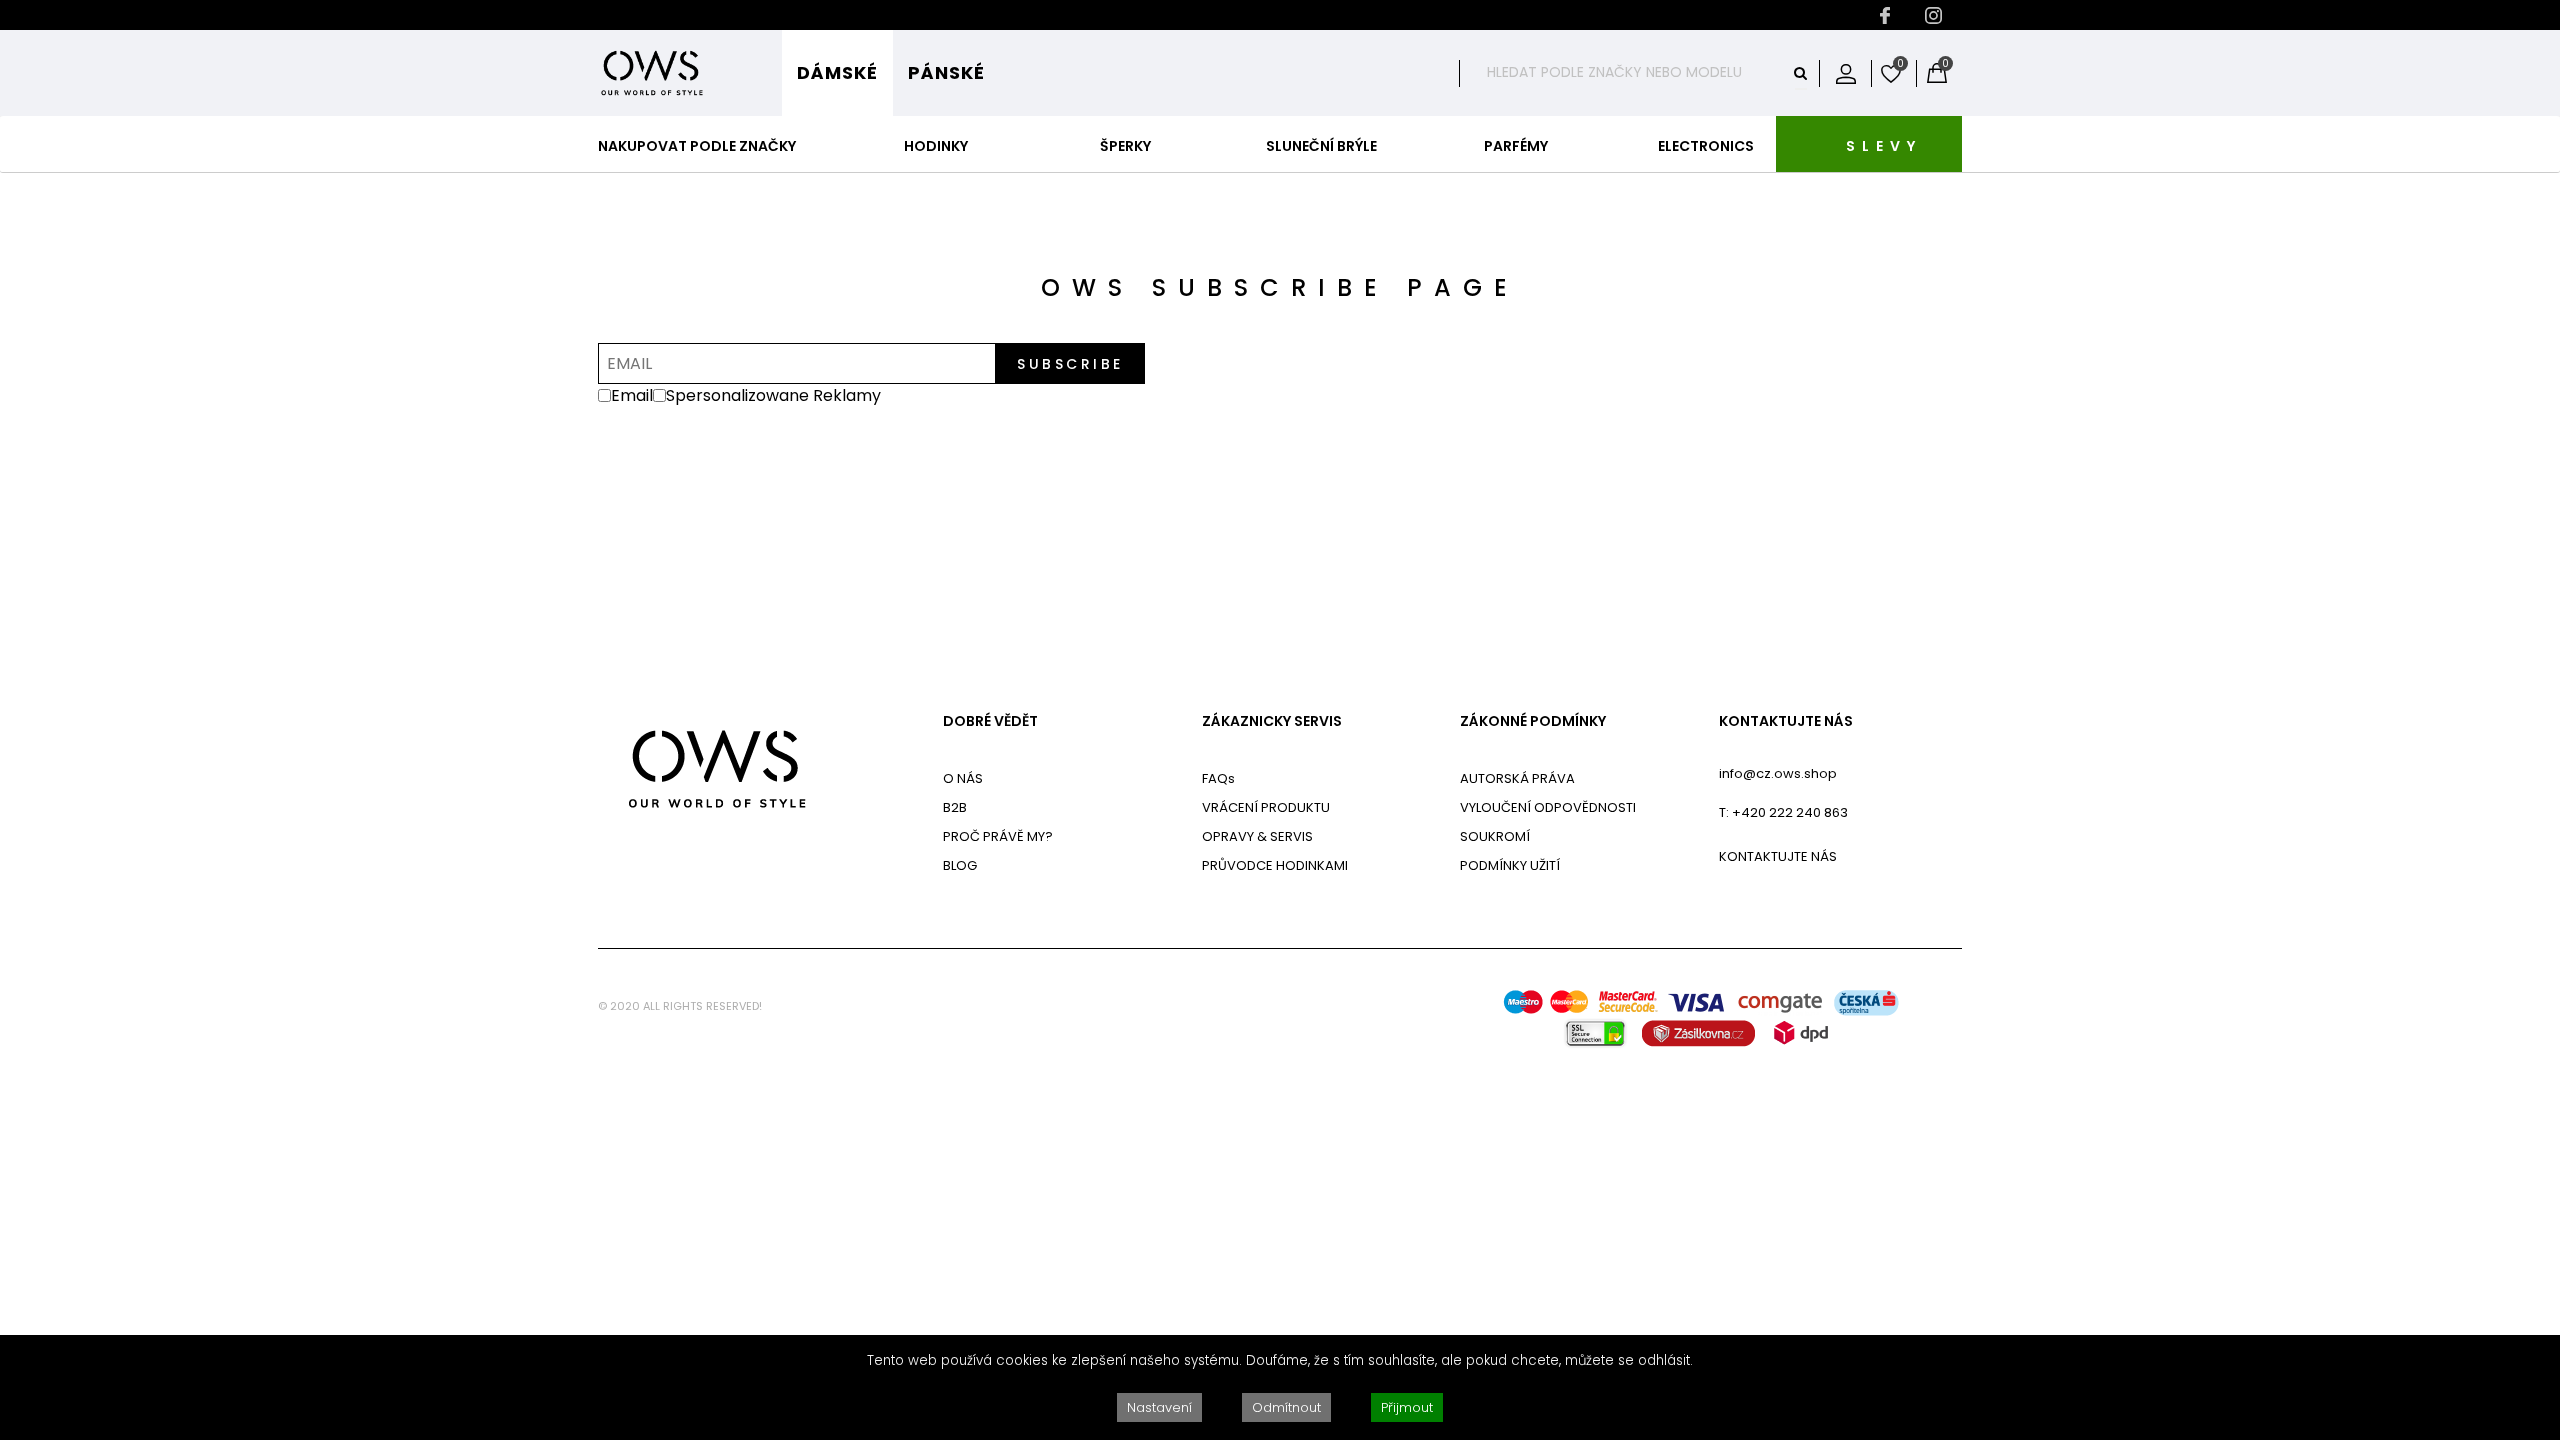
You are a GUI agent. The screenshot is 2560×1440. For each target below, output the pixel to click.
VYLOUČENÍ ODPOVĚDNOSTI (1548, 807)
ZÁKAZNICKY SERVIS (1272, 721)
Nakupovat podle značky (697, 146)
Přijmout (1407, 1407)
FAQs (1218, 778)
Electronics (1706, 146)
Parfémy (1516, 146)
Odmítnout (1286, 1407)
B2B (955, 807)
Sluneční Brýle (1321, 146)
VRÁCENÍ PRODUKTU (1266, 807)
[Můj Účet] (1846, 73)
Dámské (837, 72)
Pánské (946, 72)
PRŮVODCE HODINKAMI (1275, 865)
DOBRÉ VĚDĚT (990, 721)
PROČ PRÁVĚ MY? (998, 836)
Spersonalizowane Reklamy (775, 395)
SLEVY (1884, 146)
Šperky (1125, 146)
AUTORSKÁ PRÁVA (1517, 778)
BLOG (960, 865)
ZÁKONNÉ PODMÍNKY (1533, 721)
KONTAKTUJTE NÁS (1786, 721)
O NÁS (963, 778)
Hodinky (936, 146)
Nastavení (1159, 1407)
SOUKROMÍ (1495, 836)
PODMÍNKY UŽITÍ (1510, 865)
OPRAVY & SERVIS (1257, 836)
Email (632, 395)
